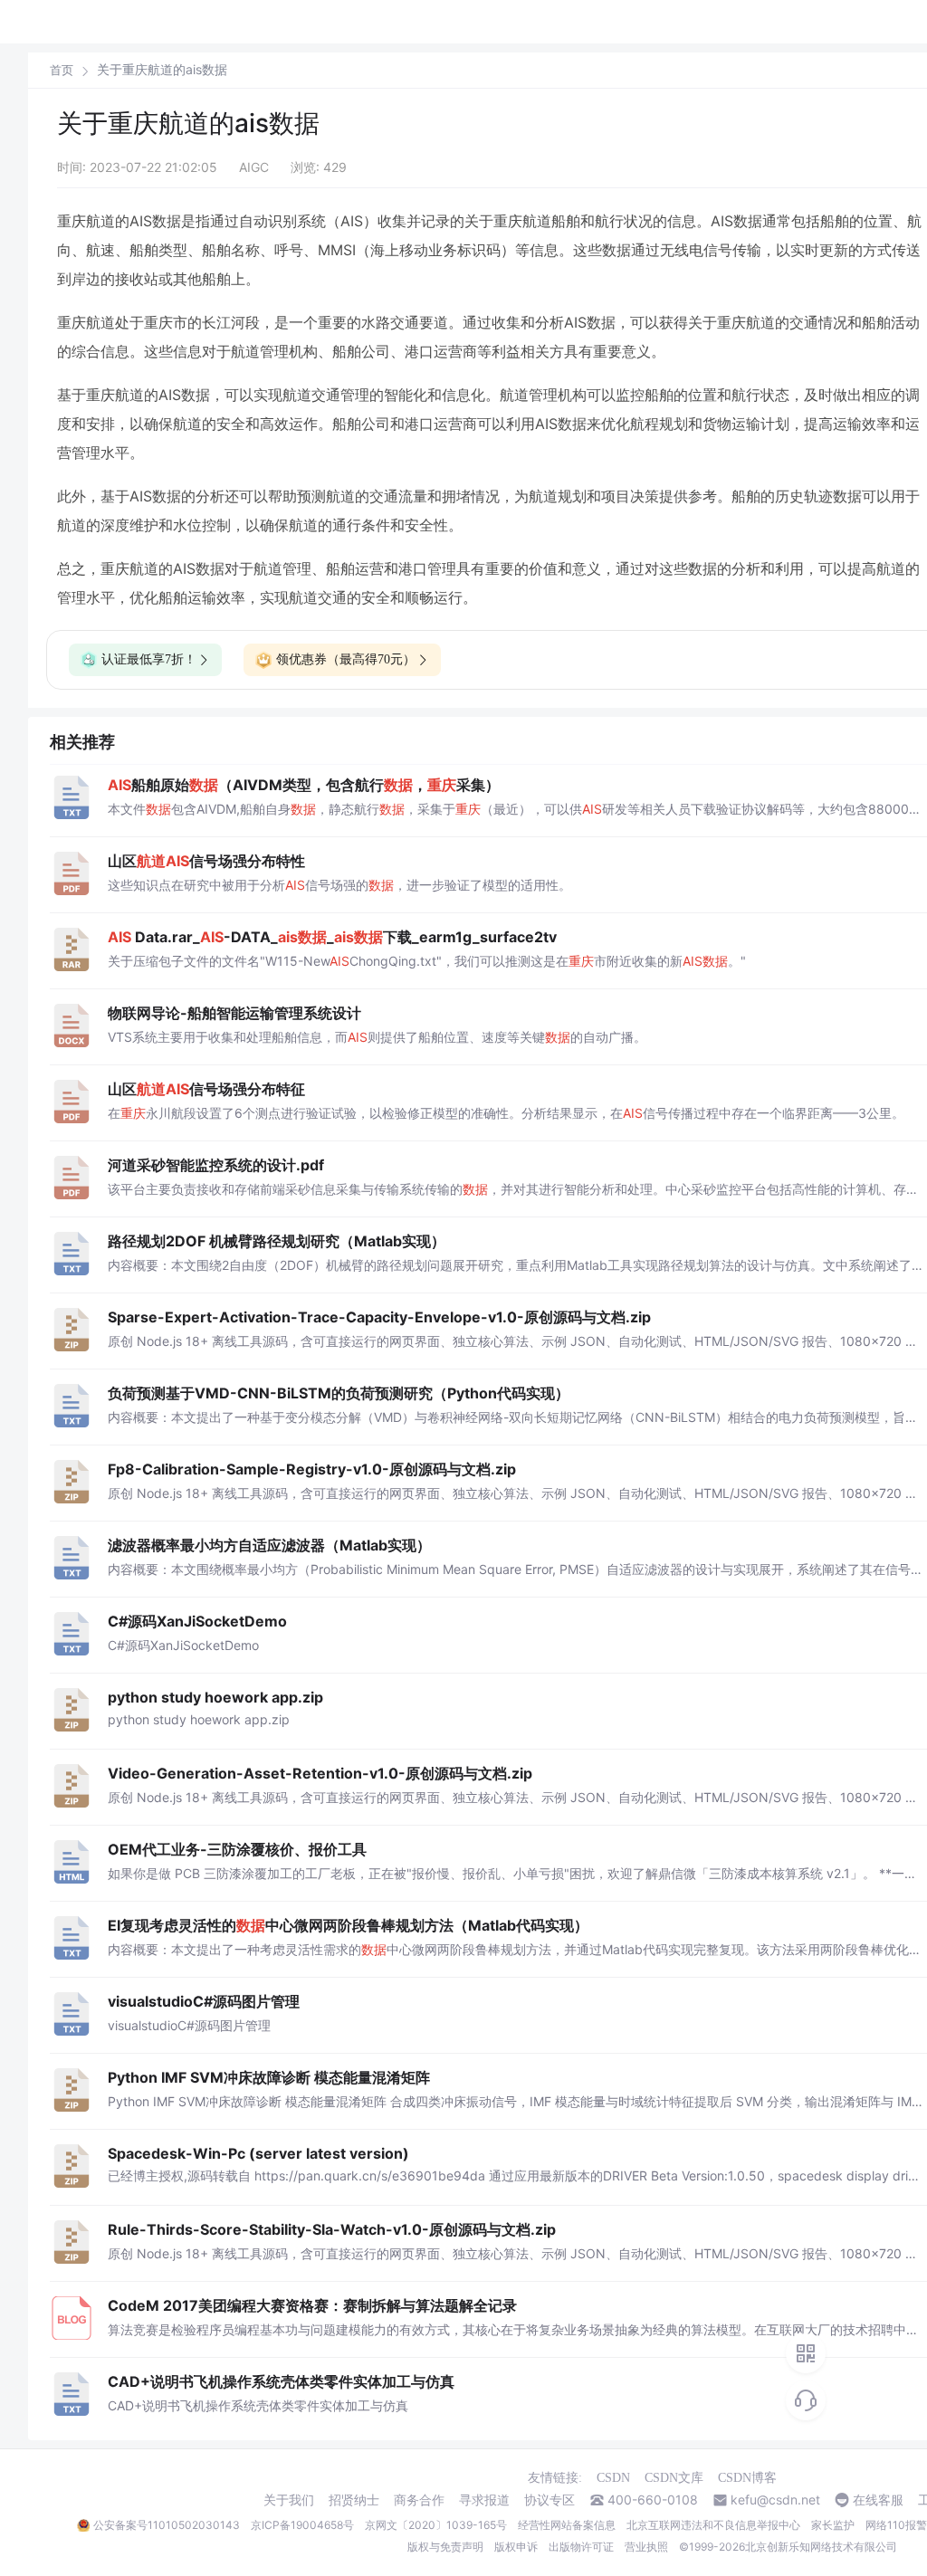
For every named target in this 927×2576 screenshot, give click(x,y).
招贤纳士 (354, 2500)
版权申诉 (516, 2547)
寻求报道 (484, 2500)
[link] (62, 70)
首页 (62, 70)
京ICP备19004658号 (302, 2525)
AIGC (254, 167)
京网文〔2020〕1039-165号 (436, 2525)
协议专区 (550, 2500)
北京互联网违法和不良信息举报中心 (713, 2525)
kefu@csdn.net (775, 2500)
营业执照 (646, 2547)
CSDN (613, 2478)
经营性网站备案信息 (567, 2525)
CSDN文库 (674, 2478)
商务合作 (419, 2500)
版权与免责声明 (445, 2547)
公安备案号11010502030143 (167, 2525)
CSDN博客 (747, 2478)
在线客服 (878, 2500)
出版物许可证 (581, 2547)
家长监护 (833, 2525)
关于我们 (289, 2500)
